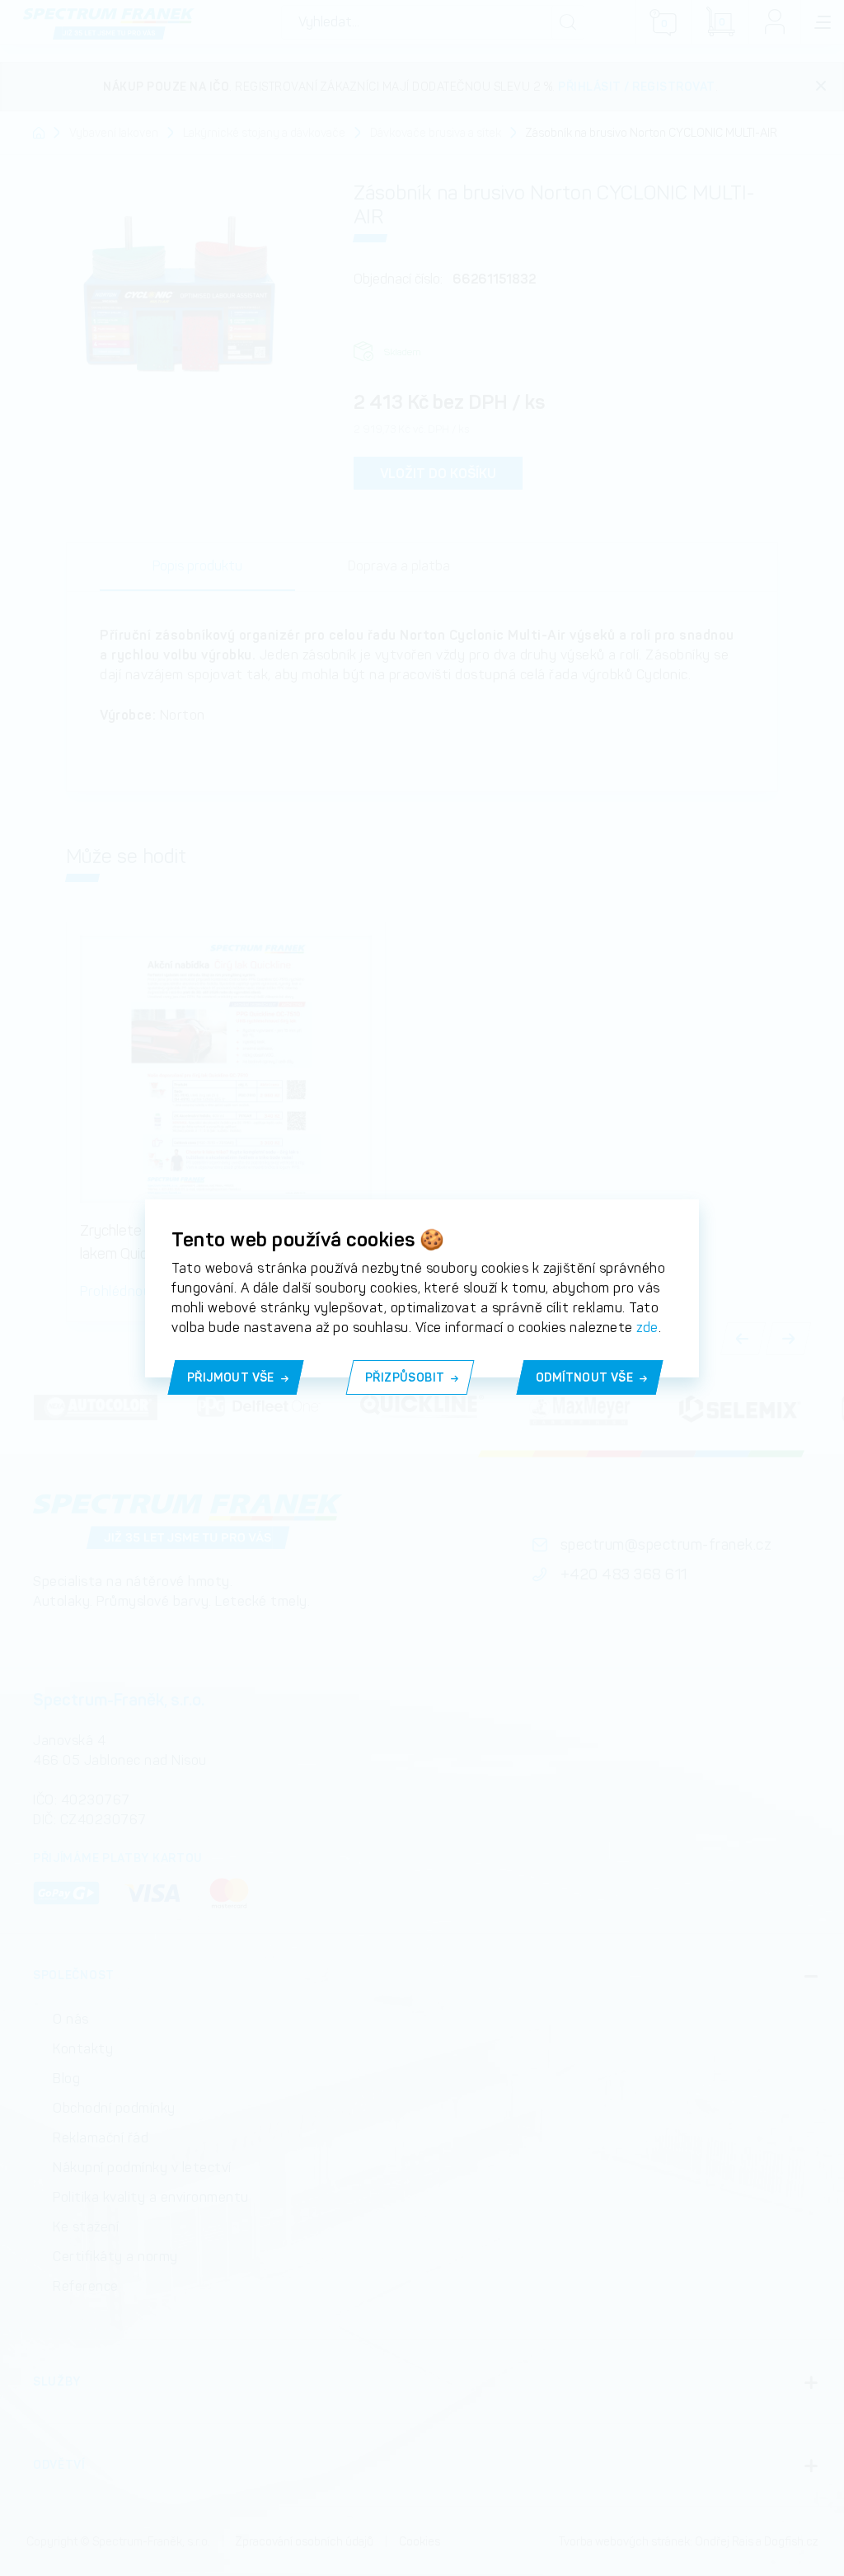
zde (647, 1328)
